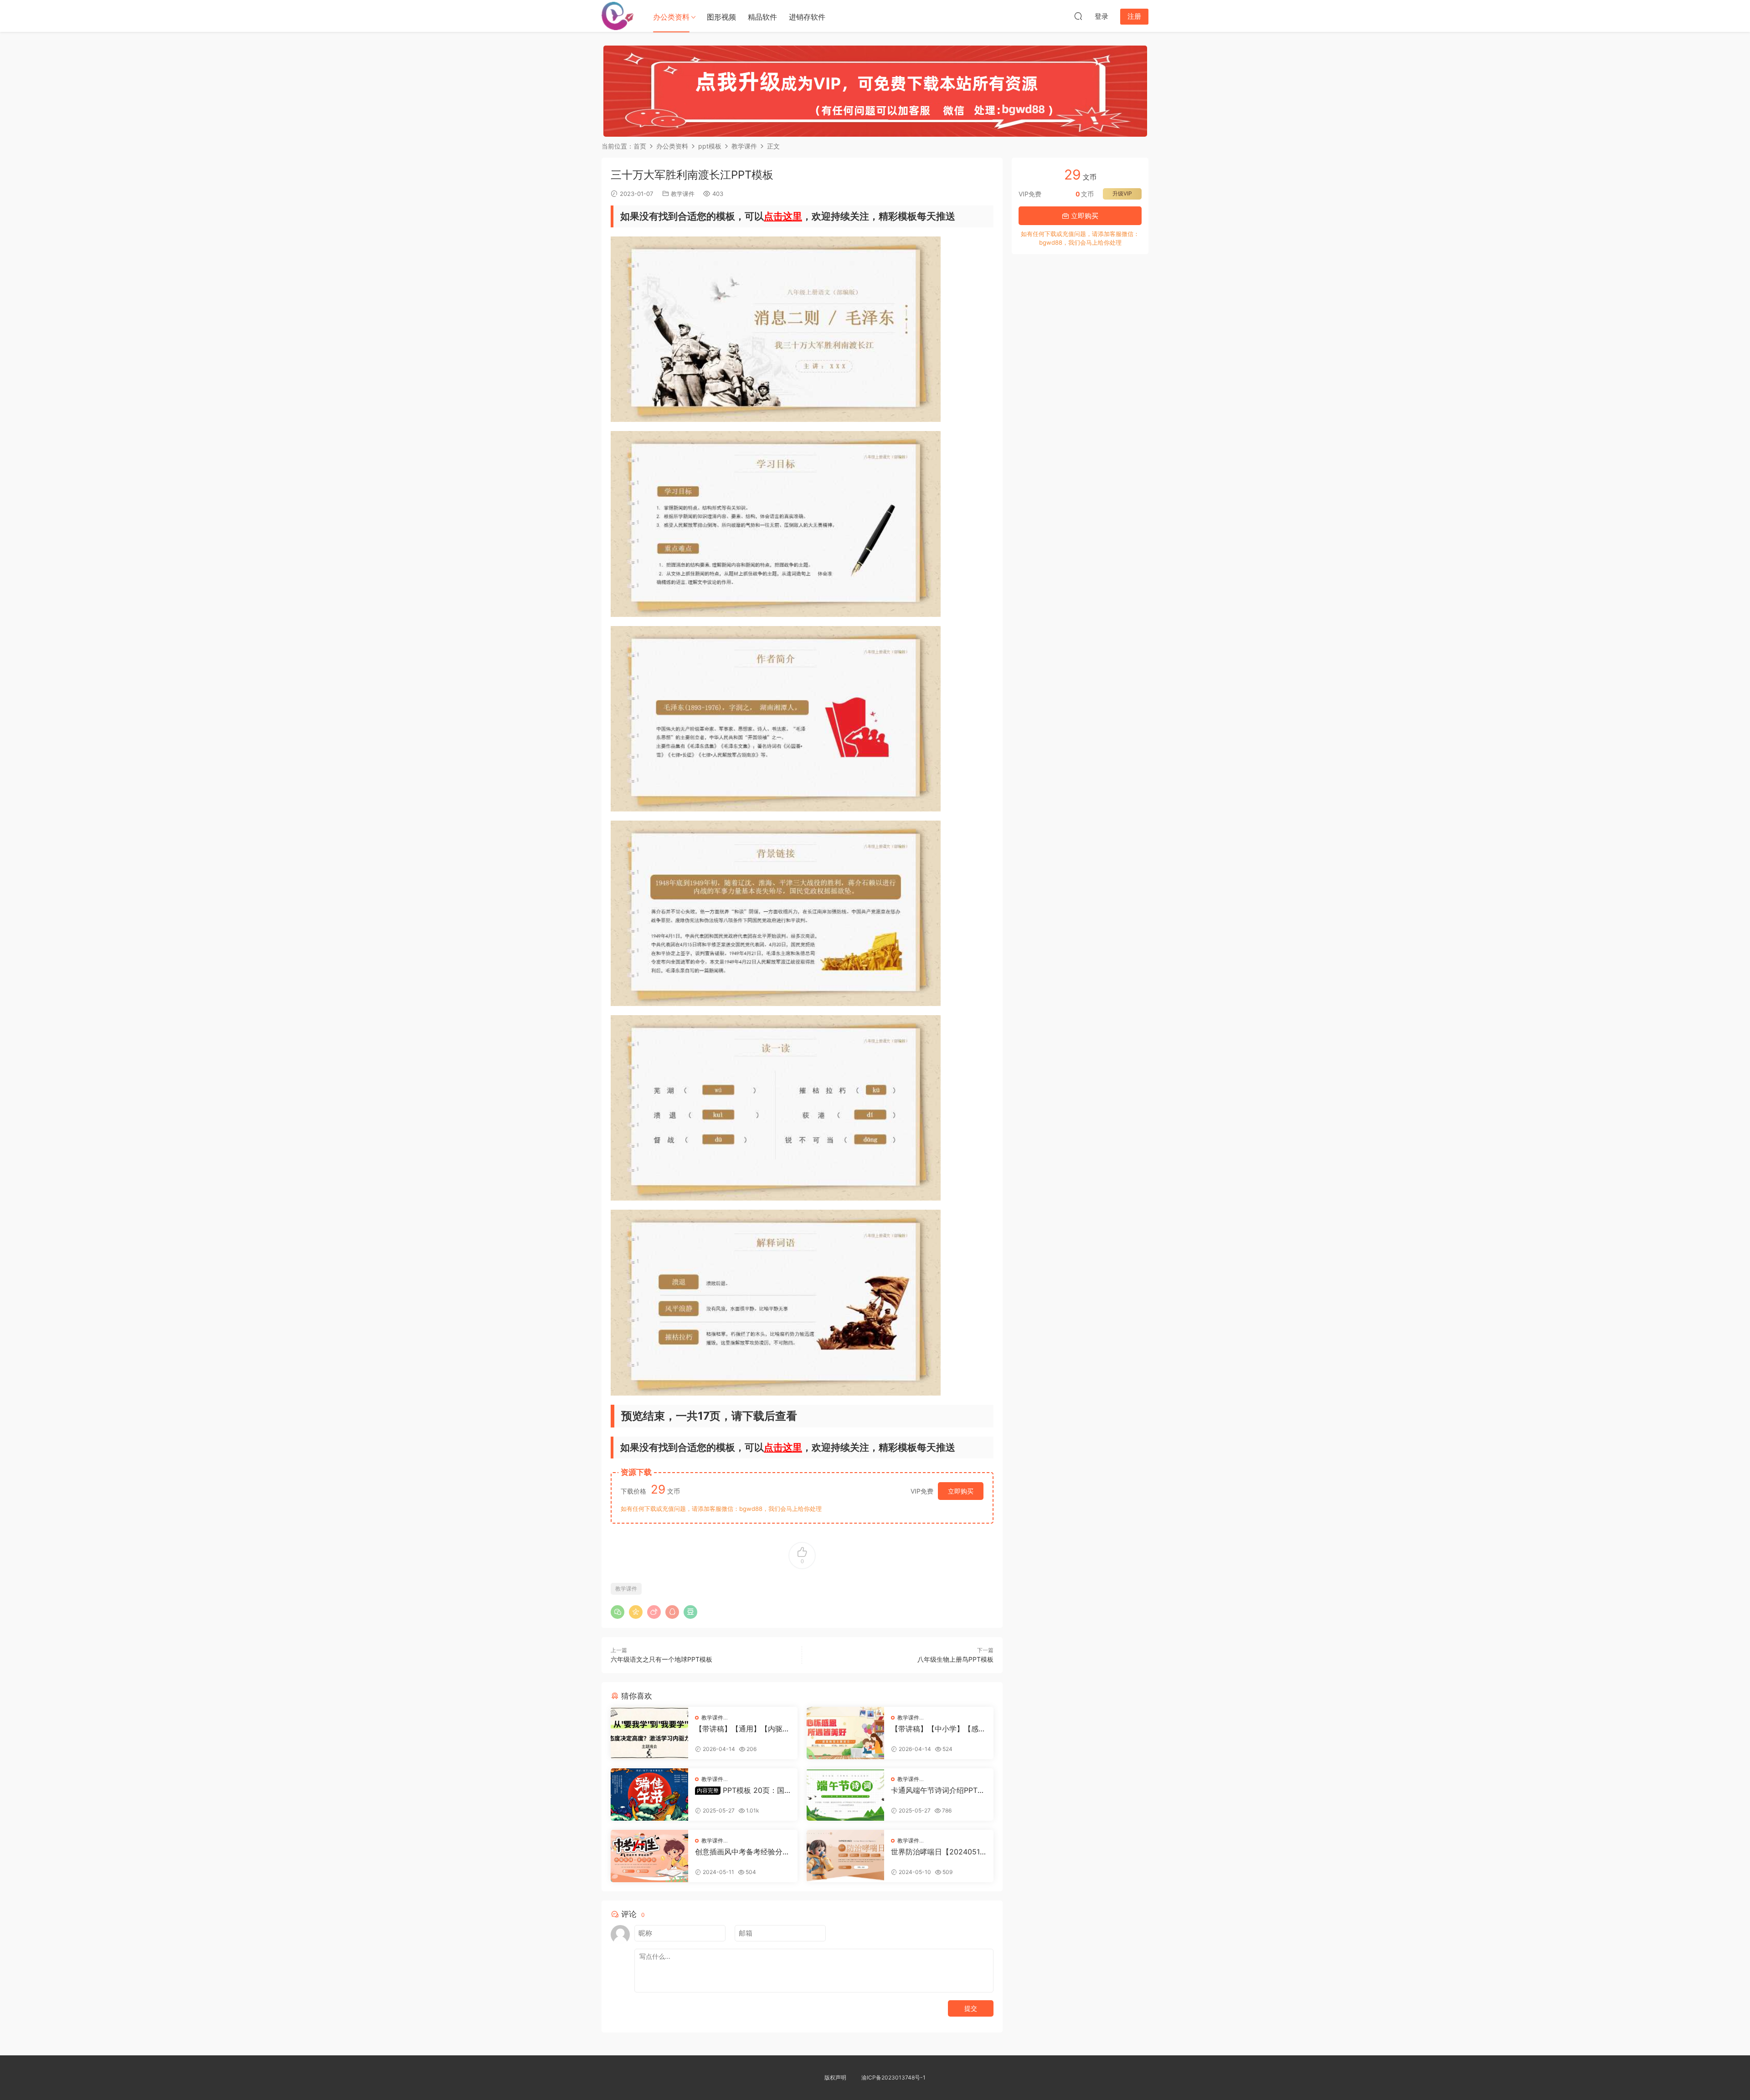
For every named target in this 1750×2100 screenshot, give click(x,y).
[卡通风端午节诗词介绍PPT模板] (845, 1794)
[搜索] (1078, 16)
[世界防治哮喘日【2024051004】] (845, 1856)
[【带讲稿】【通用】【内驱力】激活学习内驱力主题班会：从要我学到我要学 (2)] (649, 1733)
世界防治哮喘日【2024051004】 (938, 1852)
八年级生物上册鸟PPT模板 (955, 1659)
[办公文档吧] (618, 16)
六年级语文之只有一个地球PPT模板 (661, 1659)
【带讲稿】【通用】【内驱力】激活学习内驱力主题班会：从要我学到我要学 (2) (739, 1729)
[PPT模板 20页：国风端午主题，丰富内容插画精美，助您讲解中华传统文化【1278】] (649, 1794)
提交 (971, 2008)
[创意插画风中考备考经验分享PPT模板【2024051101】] (649, 1856)
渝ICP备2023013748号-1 (893, 2077)
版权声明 (835, 2077)
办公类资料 (671, 17)
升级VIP (1122, 193)
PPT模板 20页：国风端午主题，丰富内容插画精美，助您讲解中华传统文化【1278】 (742, 1790)
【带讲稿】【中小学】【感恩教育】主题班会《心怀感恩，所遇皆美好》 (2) (938, 1729)
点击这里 (783, 216)
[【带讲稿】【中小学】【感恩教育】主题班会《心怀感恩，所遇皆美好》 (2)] (845, 1733)
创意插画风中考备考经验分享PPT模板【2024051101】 (742, 1852)
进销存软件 (807, 17)
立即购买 (961, 1491)
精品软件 (762, 17)
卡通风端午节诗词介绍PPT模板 (938, 1790)
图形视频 (721, 17)
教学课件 (683, 194)
